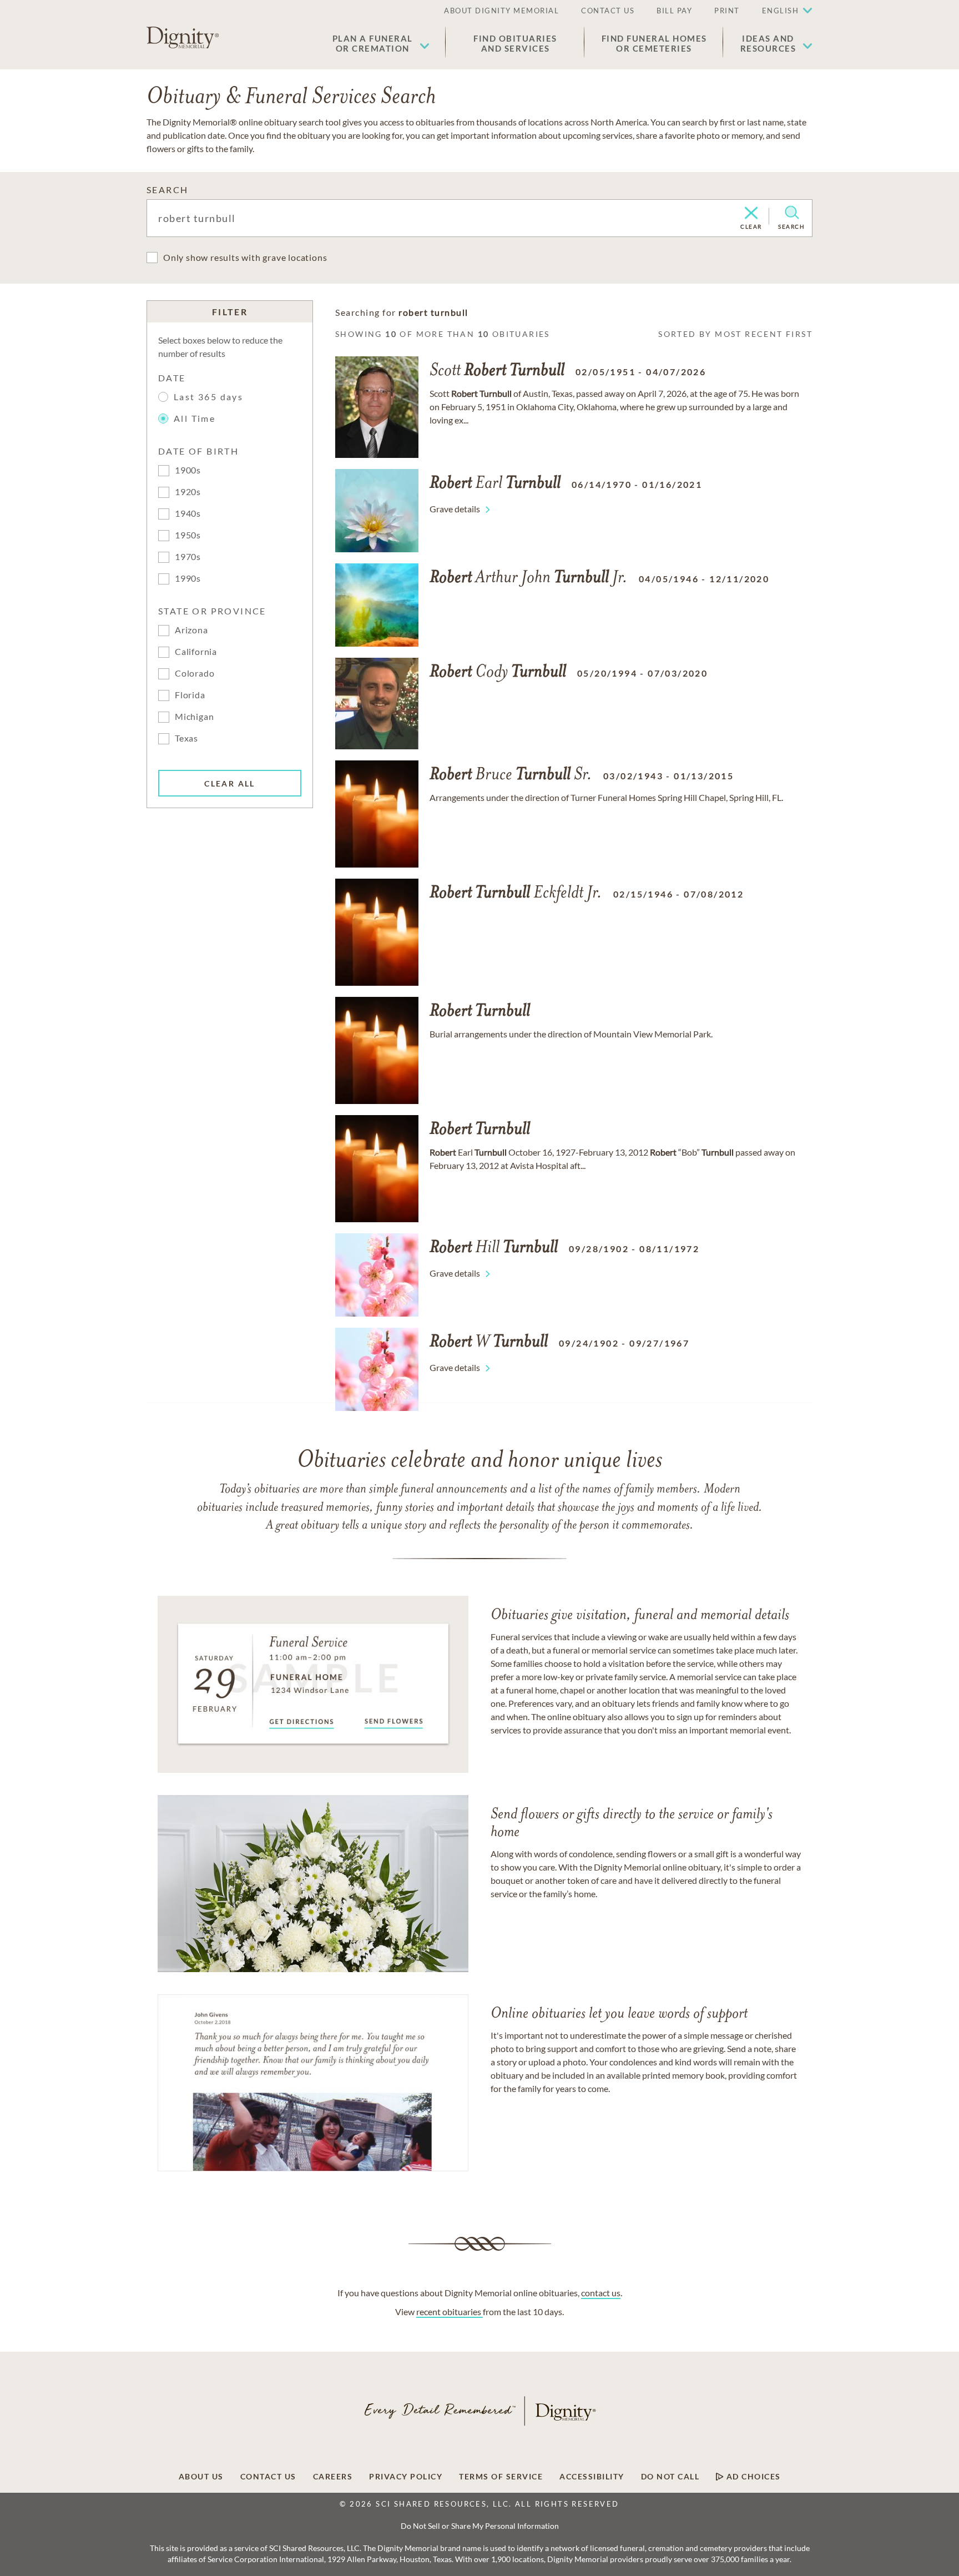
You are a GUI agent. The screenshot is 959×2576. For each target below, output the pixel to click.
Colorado (195, 673)
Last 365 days (208, 397)
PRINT (727, 11)
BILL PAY (674, 11)
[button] (381, 43)
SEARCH (167, 190)
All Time (195, 418)
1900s (188, 470)
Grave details (455, 509)
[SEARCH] (792, 213)
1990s (188, 578)
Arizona (191, 630)
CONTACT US (608, 11)
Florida (190, 695)
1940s (188, 513)
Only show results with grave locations (245, 257)
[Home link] (183, 38)
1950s (188, 535)
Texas (186, 738)
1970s (188, 556)
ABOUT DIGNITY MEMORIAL (501, 11)
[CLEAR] (751, 214)
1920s (188, 491)
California (196, 651)
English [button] (781, 11)
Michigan (194, 716)
